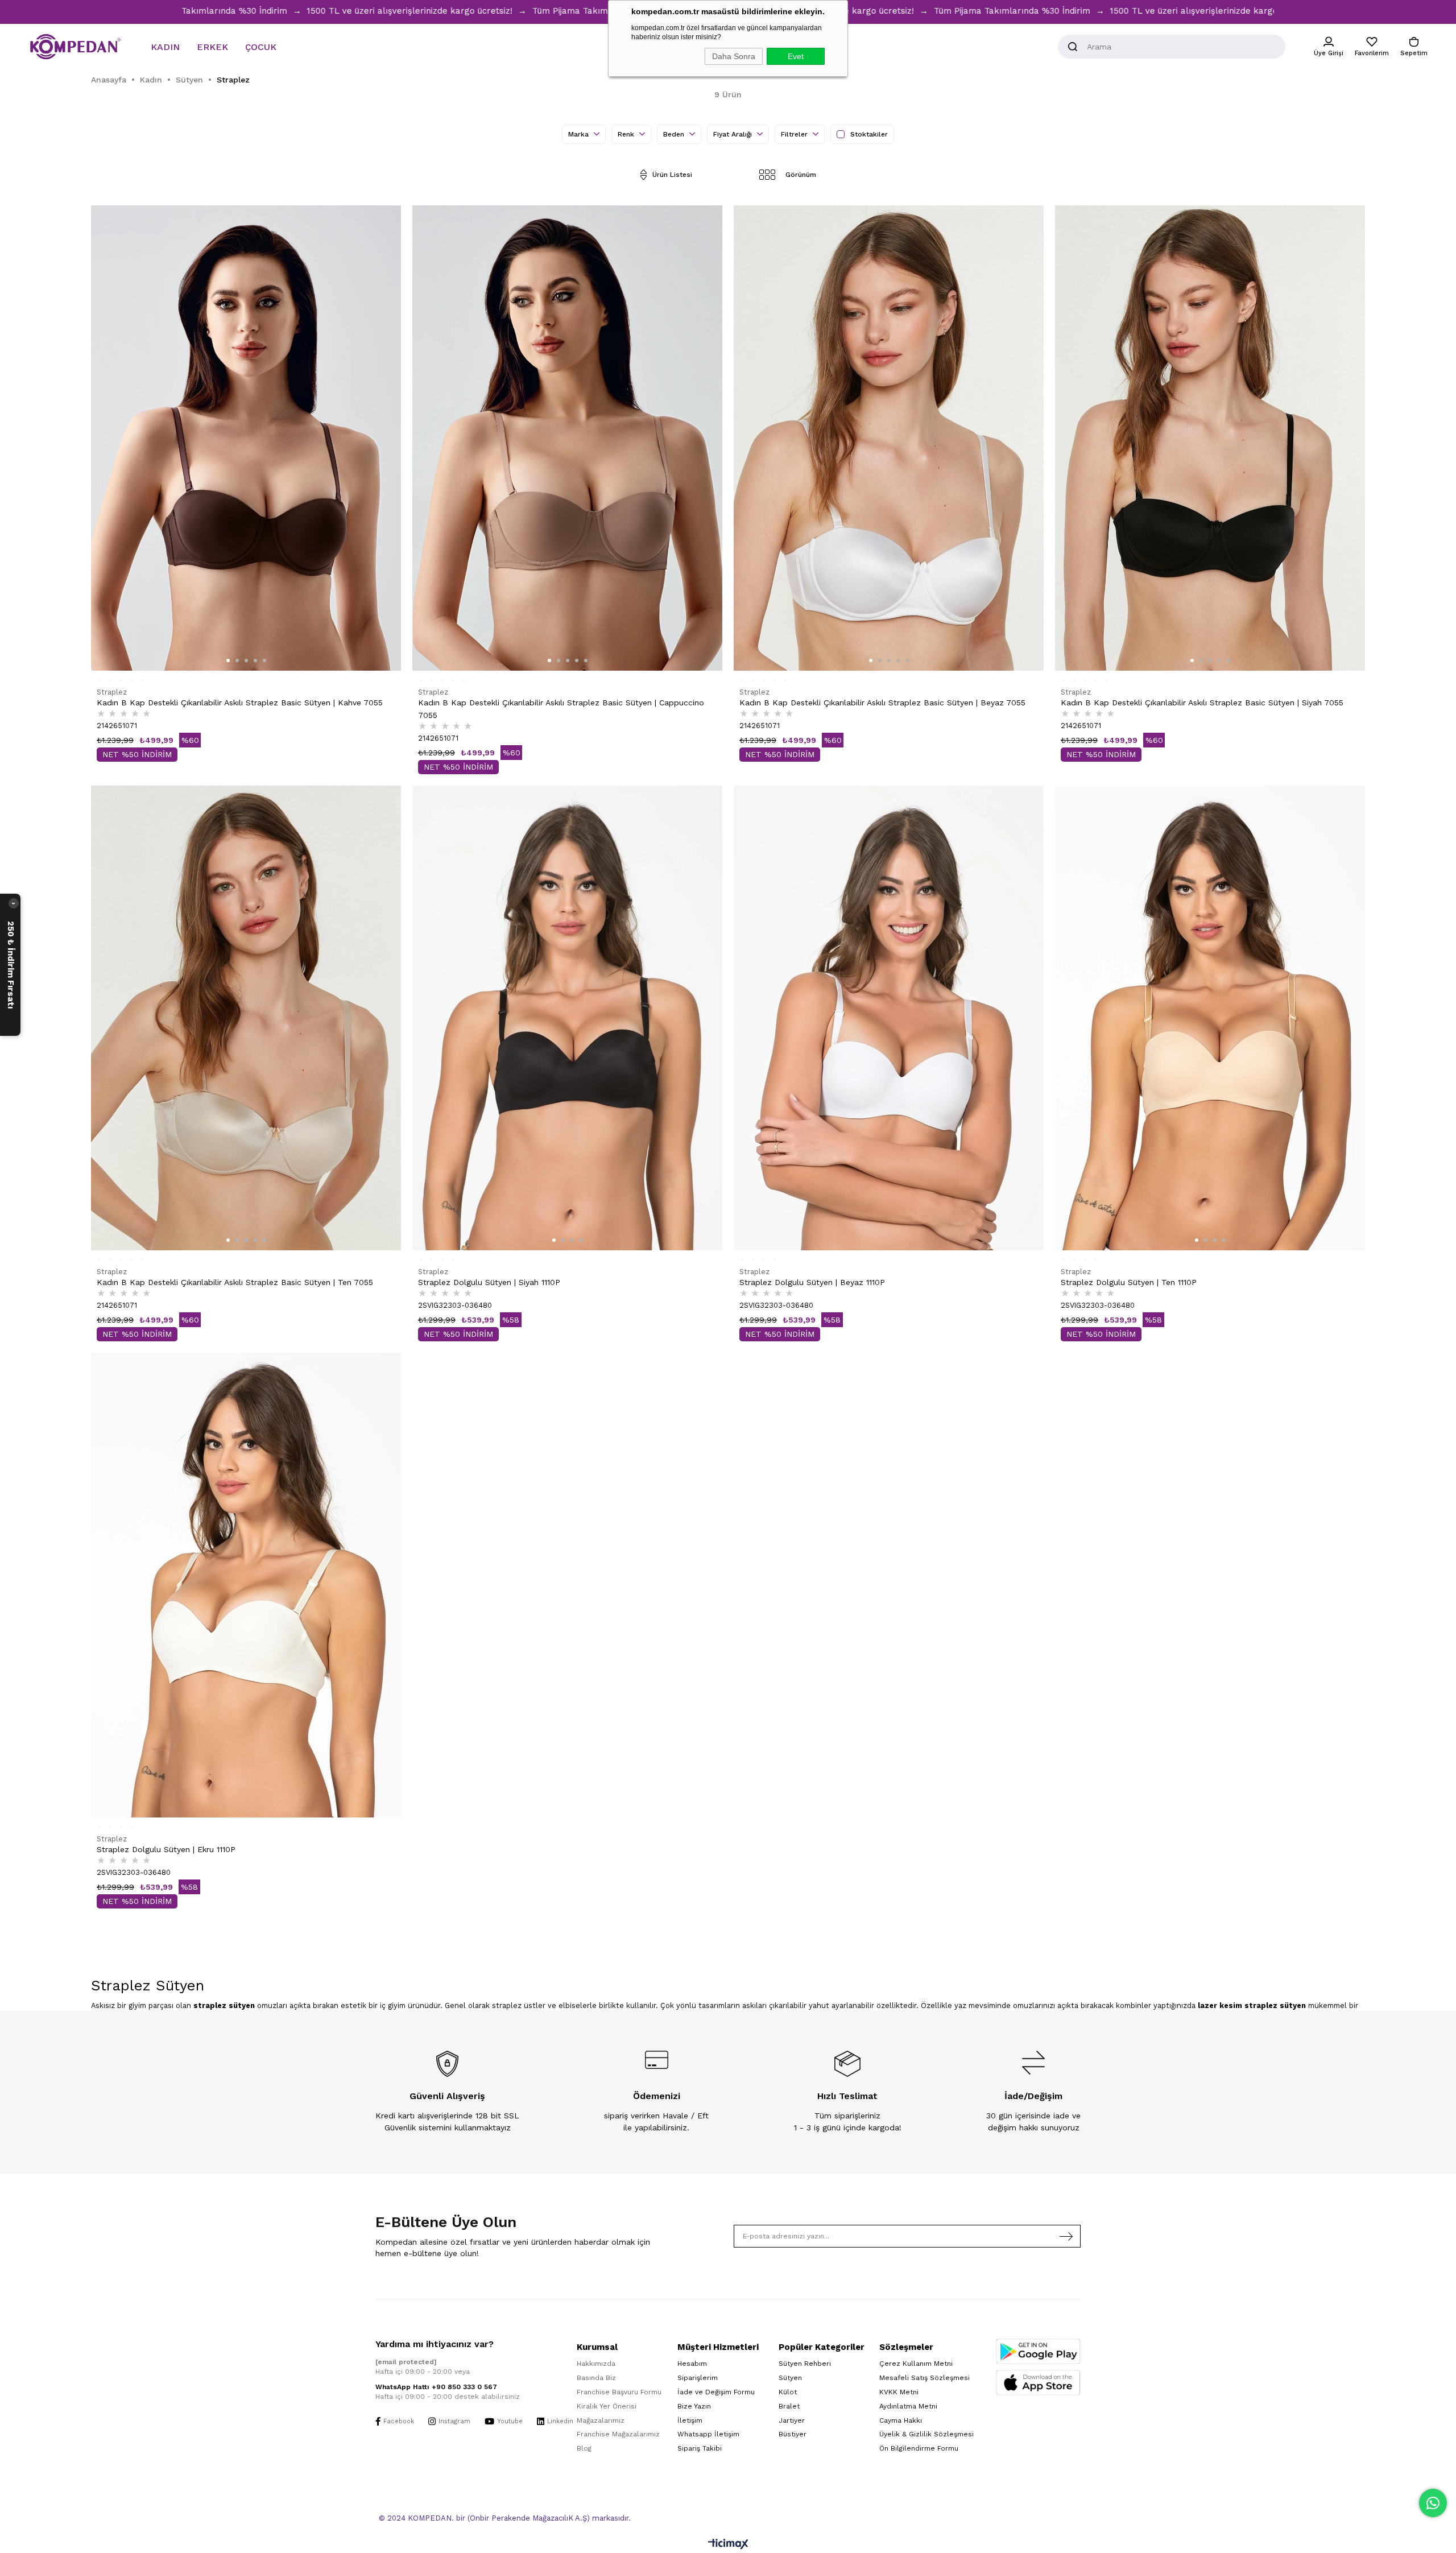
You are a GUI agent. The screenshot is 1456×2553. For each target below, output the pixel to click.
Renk (627, 134)
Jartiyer (792, 2420)
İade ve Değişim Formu (716, 2392)
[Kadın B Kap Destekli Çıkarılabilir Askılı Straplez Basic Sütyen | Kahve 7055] (246, 438)
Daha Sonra (734, 56)
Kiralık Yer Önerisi (607, 2406)
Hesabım (692, 2364)
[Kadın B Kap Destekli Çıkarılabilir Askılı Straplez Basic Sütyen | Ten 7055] (246, 1018)
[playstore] (1038, 2351)
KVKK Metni (899, 2392)
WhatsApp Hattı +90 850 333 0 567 (436, 2387)
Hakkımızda (596, 2364)
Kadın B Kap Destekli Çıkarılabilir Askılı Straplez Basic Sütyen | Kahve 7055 (240, 703)
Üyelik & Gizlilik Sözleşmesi (926, 2434)
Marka (580, 134)
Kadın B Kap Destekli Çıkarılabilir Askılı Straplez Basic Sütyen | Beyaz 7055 (882, 703)
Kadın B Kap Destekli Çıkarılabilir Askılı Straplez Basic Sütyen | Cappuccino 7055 (561, 709)
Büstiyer (793, 2434)
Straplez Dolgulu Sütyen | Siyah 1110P (489, 1282)
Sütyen (790, 2378)
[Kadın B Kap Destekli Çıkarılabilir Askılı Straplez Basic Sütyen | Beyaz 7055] (889, 438)
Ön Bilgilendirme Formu (919, 2448)
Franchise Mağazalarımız (618, 2434)
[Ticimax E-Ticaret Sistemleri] (728, 2545)
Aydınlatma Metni (908, 2406)
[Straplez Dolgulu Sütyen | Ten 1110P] (1210, 1018)
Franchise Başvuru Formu (619, 2392)
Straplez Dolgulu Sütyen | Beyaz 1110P (812, 1282)
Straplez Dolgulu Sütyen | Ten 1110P (1129, 1282)
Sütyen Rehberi (805, 2364)
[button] (228, 660)
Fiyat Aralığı (734, 134)
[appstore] (1038, 2383)
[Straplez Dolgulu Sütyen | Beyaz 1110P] (889, 1018)
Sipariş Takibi (700, 2448)
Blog (584, 2448)
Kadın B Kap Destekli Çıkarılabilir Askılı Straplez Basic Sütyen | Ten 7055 (235, 1282)
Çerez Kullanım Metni (916, 2364)
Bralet (789, 2406)
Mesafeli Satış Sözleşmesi (925, 2378)
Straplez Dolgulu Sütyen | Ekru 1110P (166, 1849)
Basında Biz (596, 2378)
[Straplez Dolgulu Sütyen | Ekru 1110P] (246, 1585)
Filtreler (795, 134)
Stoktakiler (869, 134)
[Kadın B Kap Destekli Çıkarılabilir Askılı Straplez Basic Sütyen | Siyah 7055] (1210, 438)
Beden (675, 134)
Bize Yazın (694, 2406)
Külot (788, 2392)
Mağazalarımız (601, 2420)
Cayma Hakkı (901, 2420)
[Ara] (1073, 47)
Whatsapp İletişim (708, 2434)
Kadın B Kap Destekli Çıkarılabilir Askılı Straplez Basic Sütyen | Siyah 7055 (1202, 703)
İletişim (690, 2420)
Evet (796, 56)
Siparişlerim (698, 2378)
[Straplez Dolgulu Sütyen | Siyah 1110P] (567, 1018)
